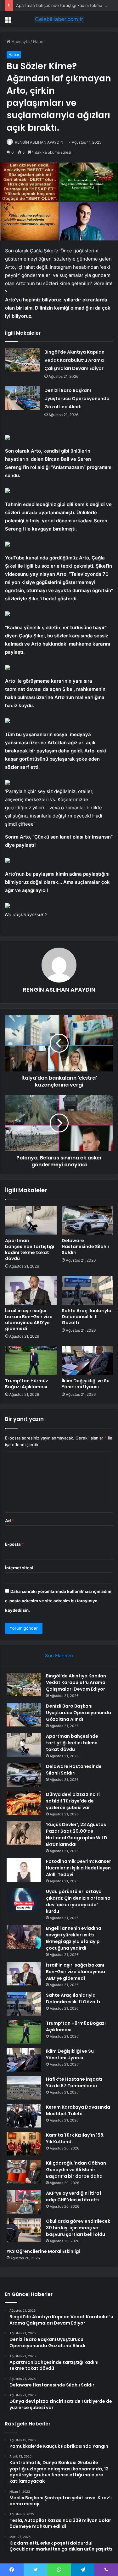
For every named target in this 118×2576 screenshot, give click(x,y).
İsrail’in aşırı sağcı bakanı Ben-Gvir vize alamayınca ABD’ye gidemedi (29, 1320)
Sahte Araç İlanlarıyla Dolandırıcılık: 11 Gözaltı (87, 1317)
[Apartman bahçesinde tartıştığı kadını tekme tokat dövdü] (31, 1220)
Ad (9, 1521)
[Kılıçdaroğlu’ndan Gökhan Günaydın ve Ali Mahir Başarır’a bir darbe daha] (24, 2172)
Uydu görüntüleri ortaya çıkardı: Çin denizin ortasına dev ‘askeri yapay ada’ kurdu (78, 1901)
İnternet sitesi (19, 1568)
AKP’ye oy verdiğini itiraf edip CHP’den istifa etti (74, 2196)
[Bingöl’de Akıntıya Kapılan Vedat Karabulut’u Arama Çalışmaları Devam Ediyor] (22, 360)
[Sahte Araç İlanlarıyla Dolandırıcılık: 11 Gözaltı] (87, 1290)
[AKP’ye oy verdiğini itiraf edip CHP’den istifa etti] (24, 2202)
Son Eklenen (59, 1656)
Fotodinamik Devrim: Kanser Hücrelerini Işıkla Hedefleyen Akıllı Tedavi (79, 1868)
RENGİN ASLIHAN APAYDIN (39, 142)
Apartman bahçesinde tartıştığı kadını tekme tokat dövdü (30, 1249)
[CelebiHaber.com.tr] (59, 19)
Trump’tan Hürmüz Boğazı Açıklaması (27, 1384)
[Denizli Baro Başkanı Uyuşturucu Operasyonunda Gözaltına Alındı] (22, 398)
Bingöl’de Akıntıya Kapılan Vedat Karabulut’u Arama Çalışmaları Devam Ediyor (74, 360)
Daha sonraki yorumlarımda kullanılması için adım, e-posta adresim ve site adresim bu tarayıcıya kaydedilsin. (59, 1601)
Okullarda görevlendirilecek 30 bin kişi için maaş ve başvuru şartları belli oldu (78, 2228)
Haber (39, 41)
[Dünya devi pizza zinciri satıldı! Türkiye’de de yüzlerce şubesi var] (24, 1803)
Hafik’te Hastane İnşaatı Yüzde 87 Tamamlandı (74, 2082)
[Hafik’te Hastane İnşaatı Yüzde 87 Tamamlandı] (24, 2088)
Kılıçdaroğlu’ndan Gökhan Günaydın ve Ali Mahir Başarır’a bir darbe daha (76, 2170)
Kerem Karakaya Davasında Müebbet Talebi (78, 2110)
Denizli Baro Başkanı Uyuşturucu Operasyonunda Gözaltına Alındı (77, 399)
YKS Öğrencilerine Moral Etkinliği (43, 2251)
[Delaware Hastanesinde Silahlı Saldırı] (87, 1220)
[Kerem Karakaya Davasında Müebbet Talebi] (24, 2116)
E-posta (14, 1544)
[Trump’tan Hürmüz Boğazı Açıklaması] (31, 1360)
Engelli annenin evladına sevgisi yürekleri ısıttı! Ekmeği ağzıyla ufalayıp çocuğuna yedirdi (74, 1938)
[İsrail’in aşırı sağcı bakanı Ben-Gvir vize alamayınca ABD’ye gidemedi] (31, 1290)
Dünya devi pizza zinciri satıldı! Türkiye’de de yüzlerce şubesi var (73, 1801)
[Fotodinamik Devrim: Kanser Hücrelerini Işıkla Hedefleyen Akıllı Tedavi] (24, 1870)
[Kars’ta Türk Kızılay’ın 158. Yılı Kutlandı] (24, 2144)
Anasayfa (20, 41)
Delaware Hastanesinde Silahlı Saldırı (85, 1247)
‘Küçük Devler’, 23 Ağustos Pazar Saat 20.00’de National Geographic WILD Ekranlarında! (77, 1834)
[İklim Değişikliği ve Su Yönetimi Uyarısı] (87, 1360)
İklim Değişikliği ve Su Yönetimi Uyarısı (86, 1384)
